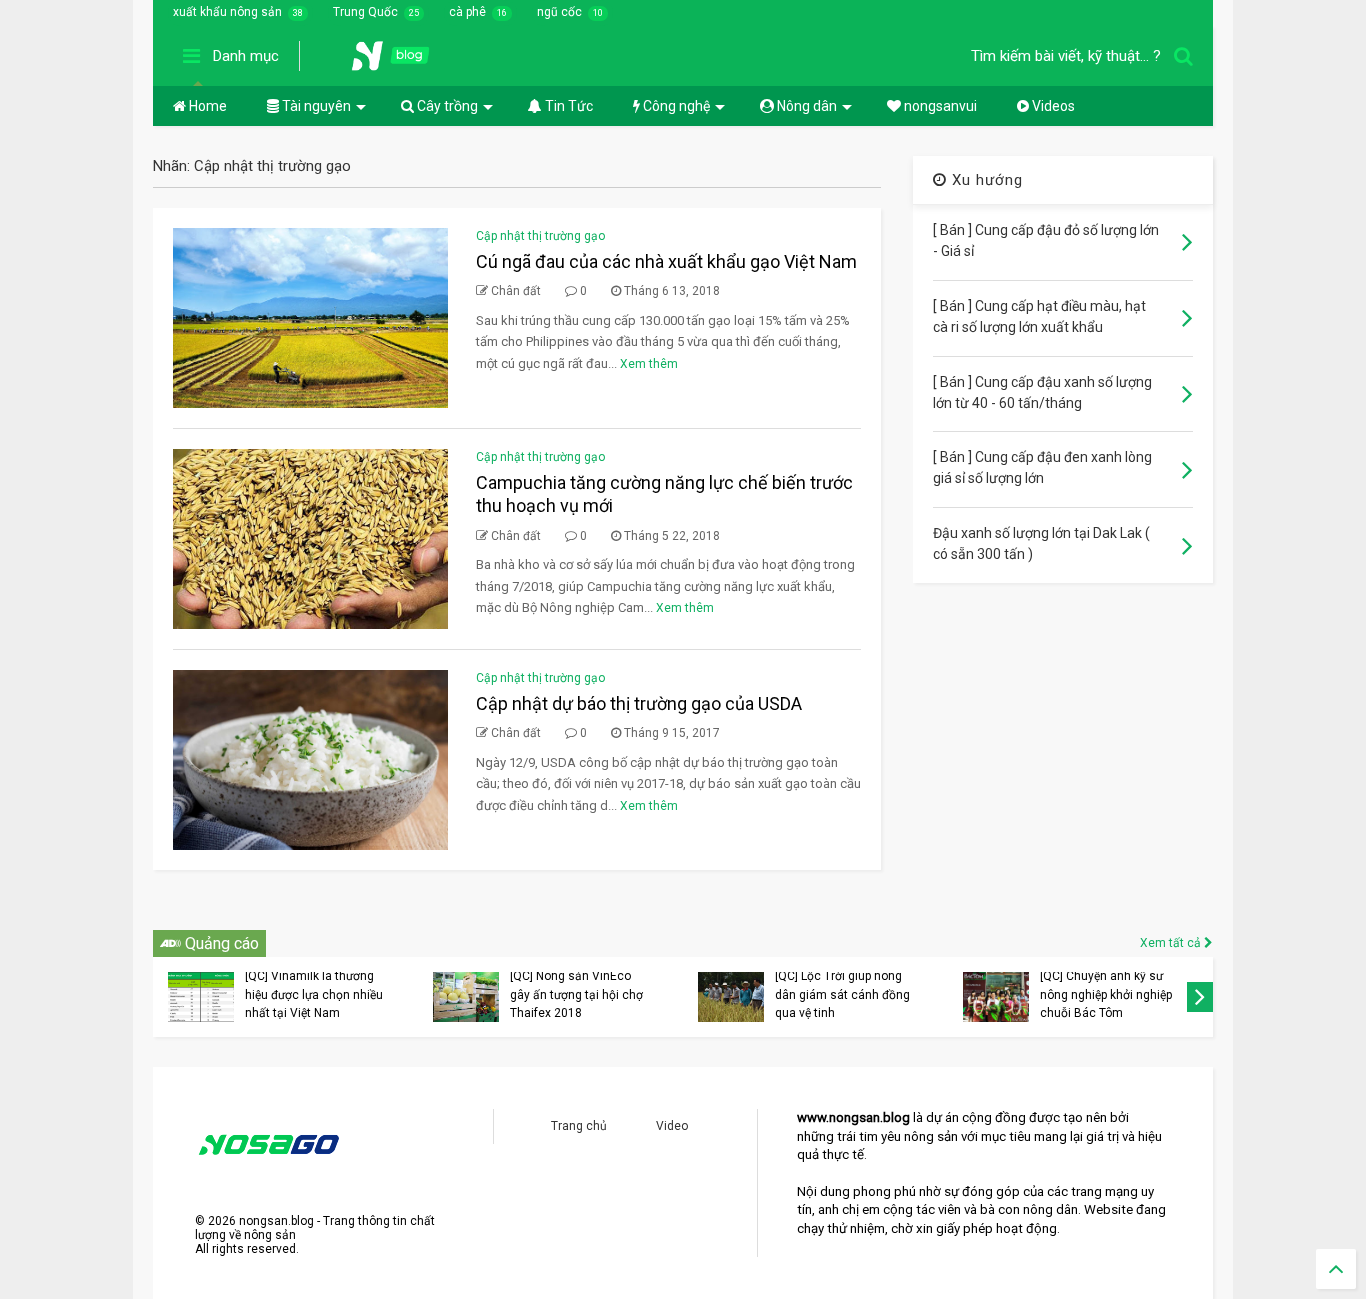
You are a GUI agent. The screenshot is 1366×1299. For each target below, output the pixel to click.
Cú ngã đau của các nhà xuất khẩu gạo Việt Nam (666, 261)
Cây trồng (446, 106)
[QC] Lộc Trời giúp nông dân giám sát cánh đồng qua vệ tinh (842, 994)
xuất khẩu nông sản (227, 12)
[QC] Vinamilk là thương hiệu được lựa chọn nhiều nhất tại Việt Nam (314, 994)
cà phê (467, 12)
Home (206, 106)
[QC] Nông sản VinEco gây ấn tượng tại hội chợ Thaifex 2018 (576, 994)
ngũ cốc (559, 12)
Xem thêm (649, 364)
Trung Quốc (365, 12)
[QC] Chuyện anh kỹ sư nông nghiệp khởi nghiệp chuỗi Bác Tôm (1106, 994)
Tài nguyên (315, 106)
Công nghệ (675, 106)
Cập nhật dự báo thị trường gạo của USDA (639, 703)
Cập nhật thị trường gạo (540, 236)
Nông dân (805, 106)
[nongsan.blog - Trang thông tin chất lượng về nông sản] (403, 62)
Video (672, 1126)
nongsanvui (939, 106)
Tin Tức (567, 106)
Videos (1052, 106)
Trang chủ (579, 1126)
